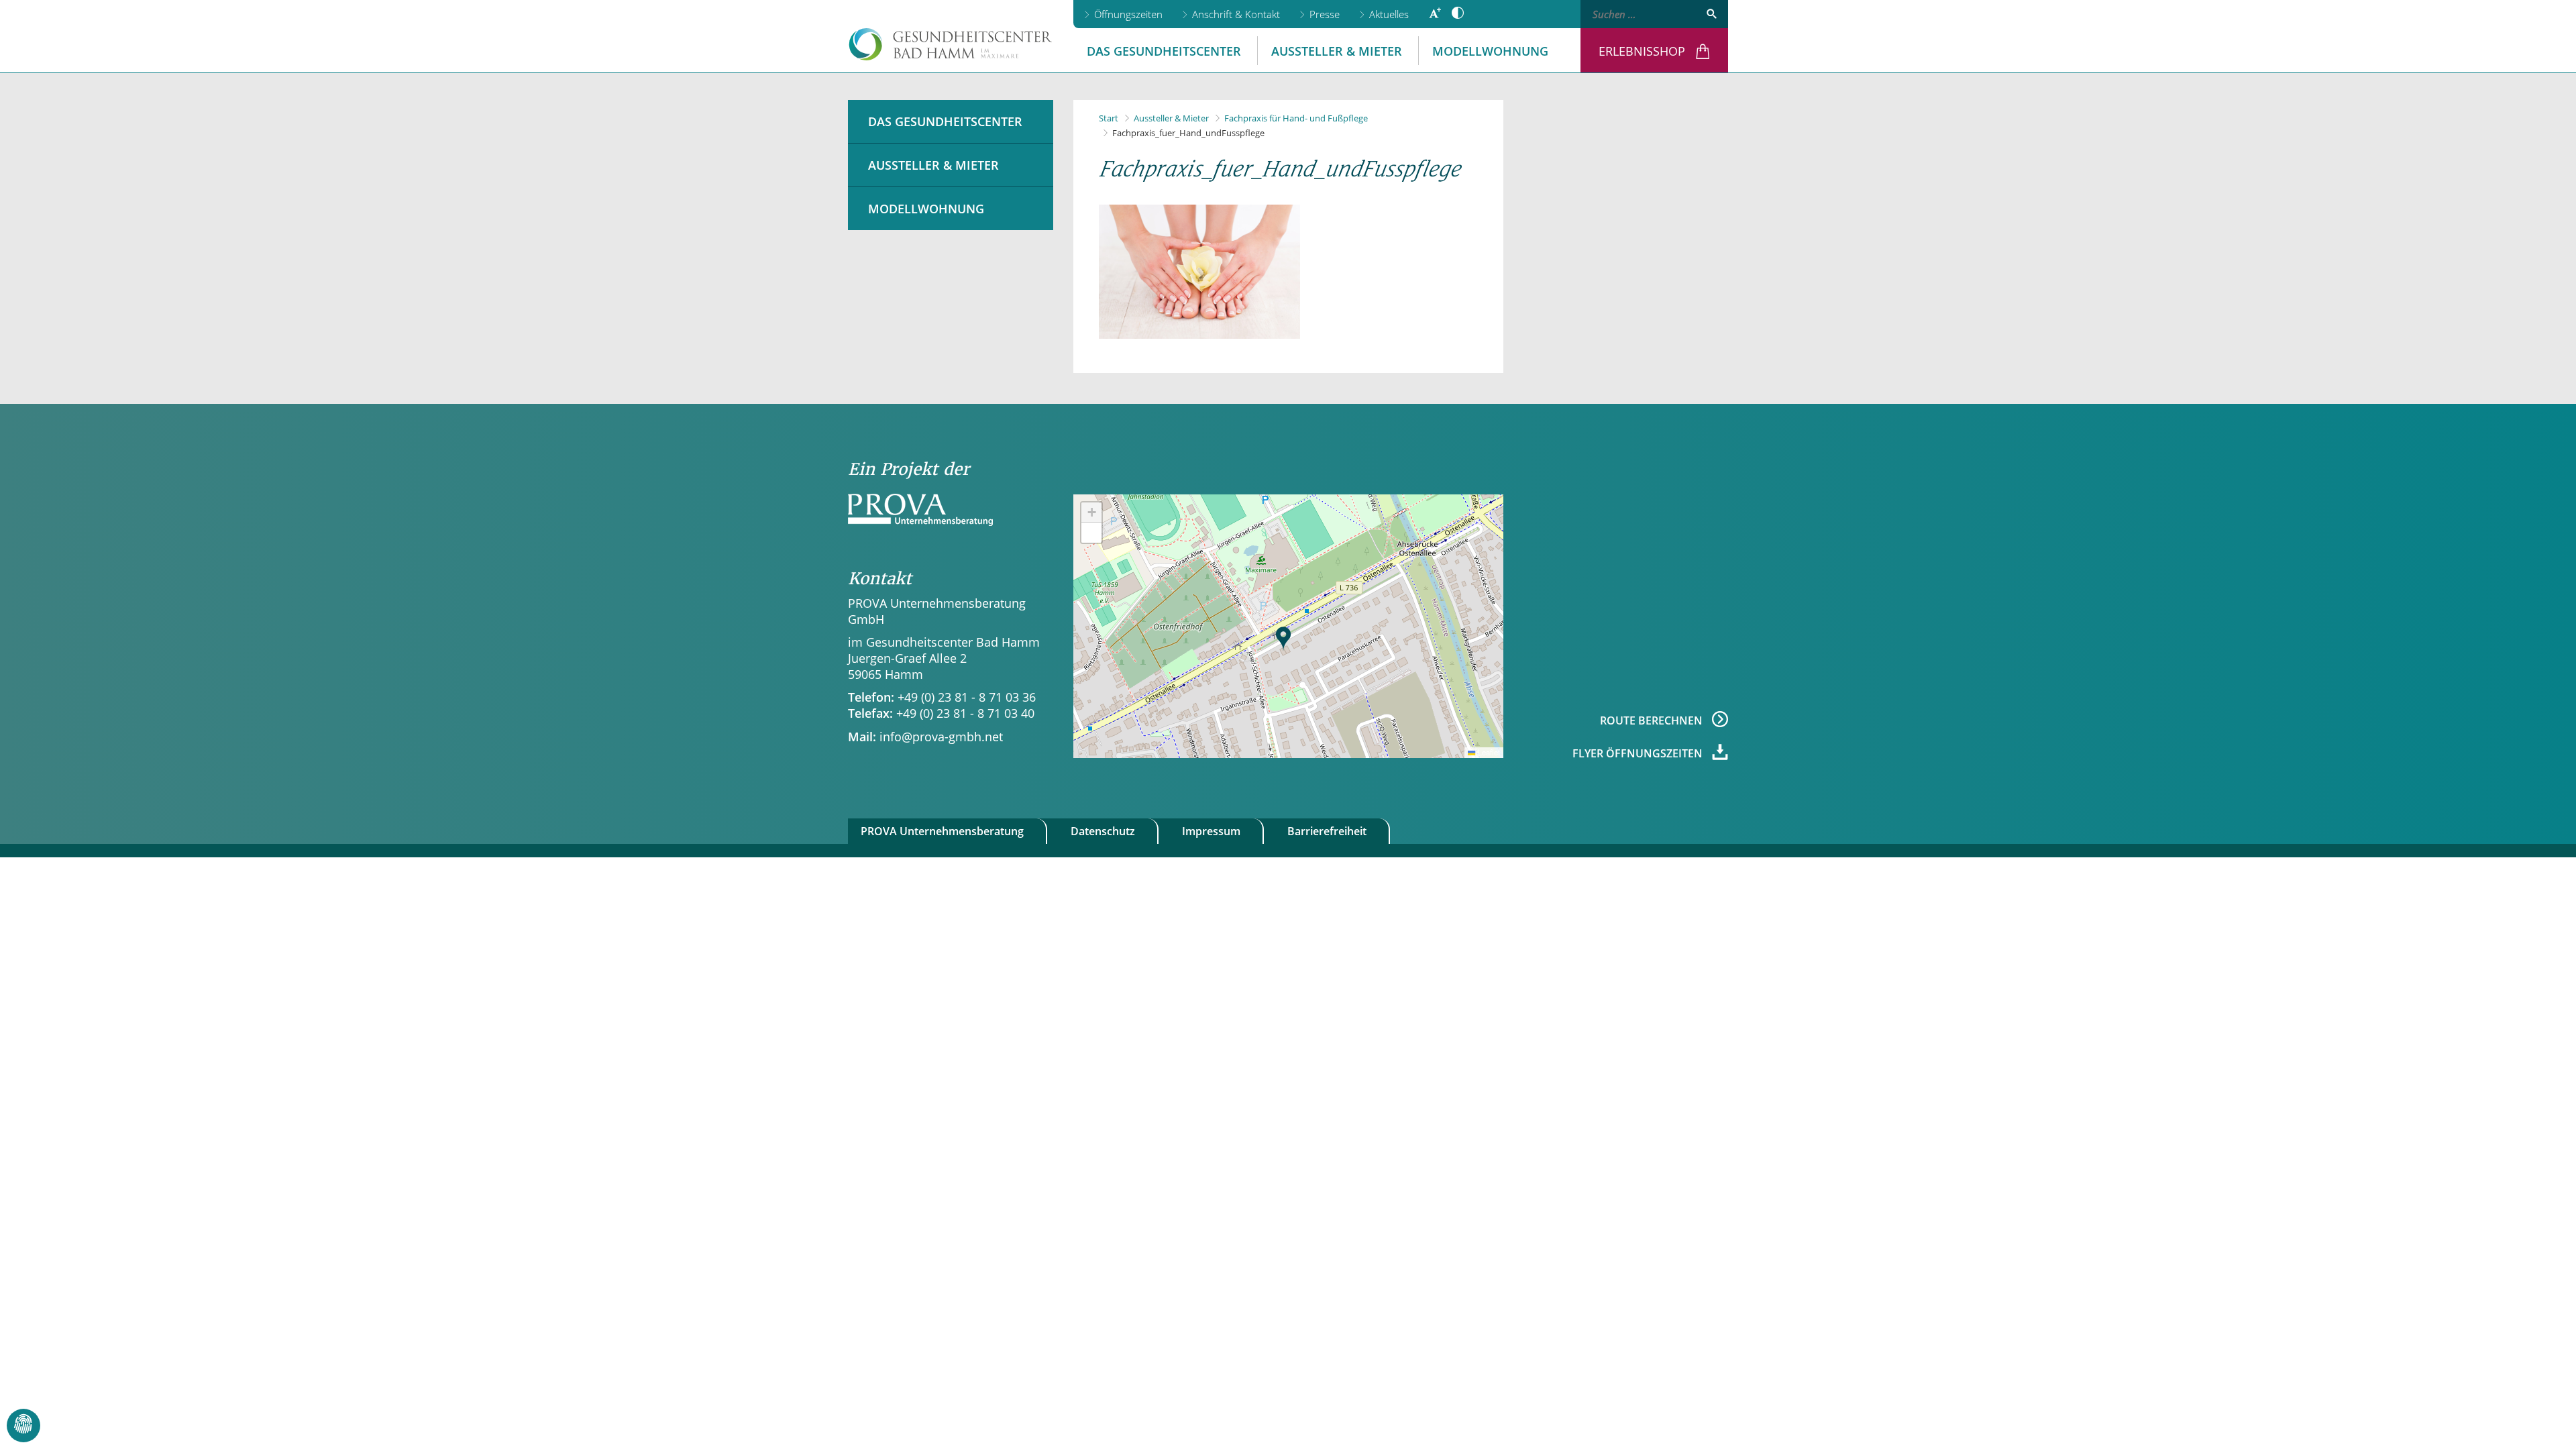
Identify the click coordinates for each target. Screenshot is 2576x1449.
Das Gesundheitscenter (1164, 51)
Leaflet (1488, 752)
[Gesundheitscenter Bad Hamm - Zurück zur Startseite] (951, 44)
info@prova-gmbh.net (941, 737)
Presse (1325, 14)
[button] (1283, 639)
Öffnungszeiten (1128, 14)
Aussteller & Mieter (1337, 51)
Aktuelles (1389, 14)
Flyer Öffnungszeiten (1639, 753)
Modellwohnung (1490, 51)
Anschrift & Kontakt (1236, 14)
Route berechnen (1653, 720)
